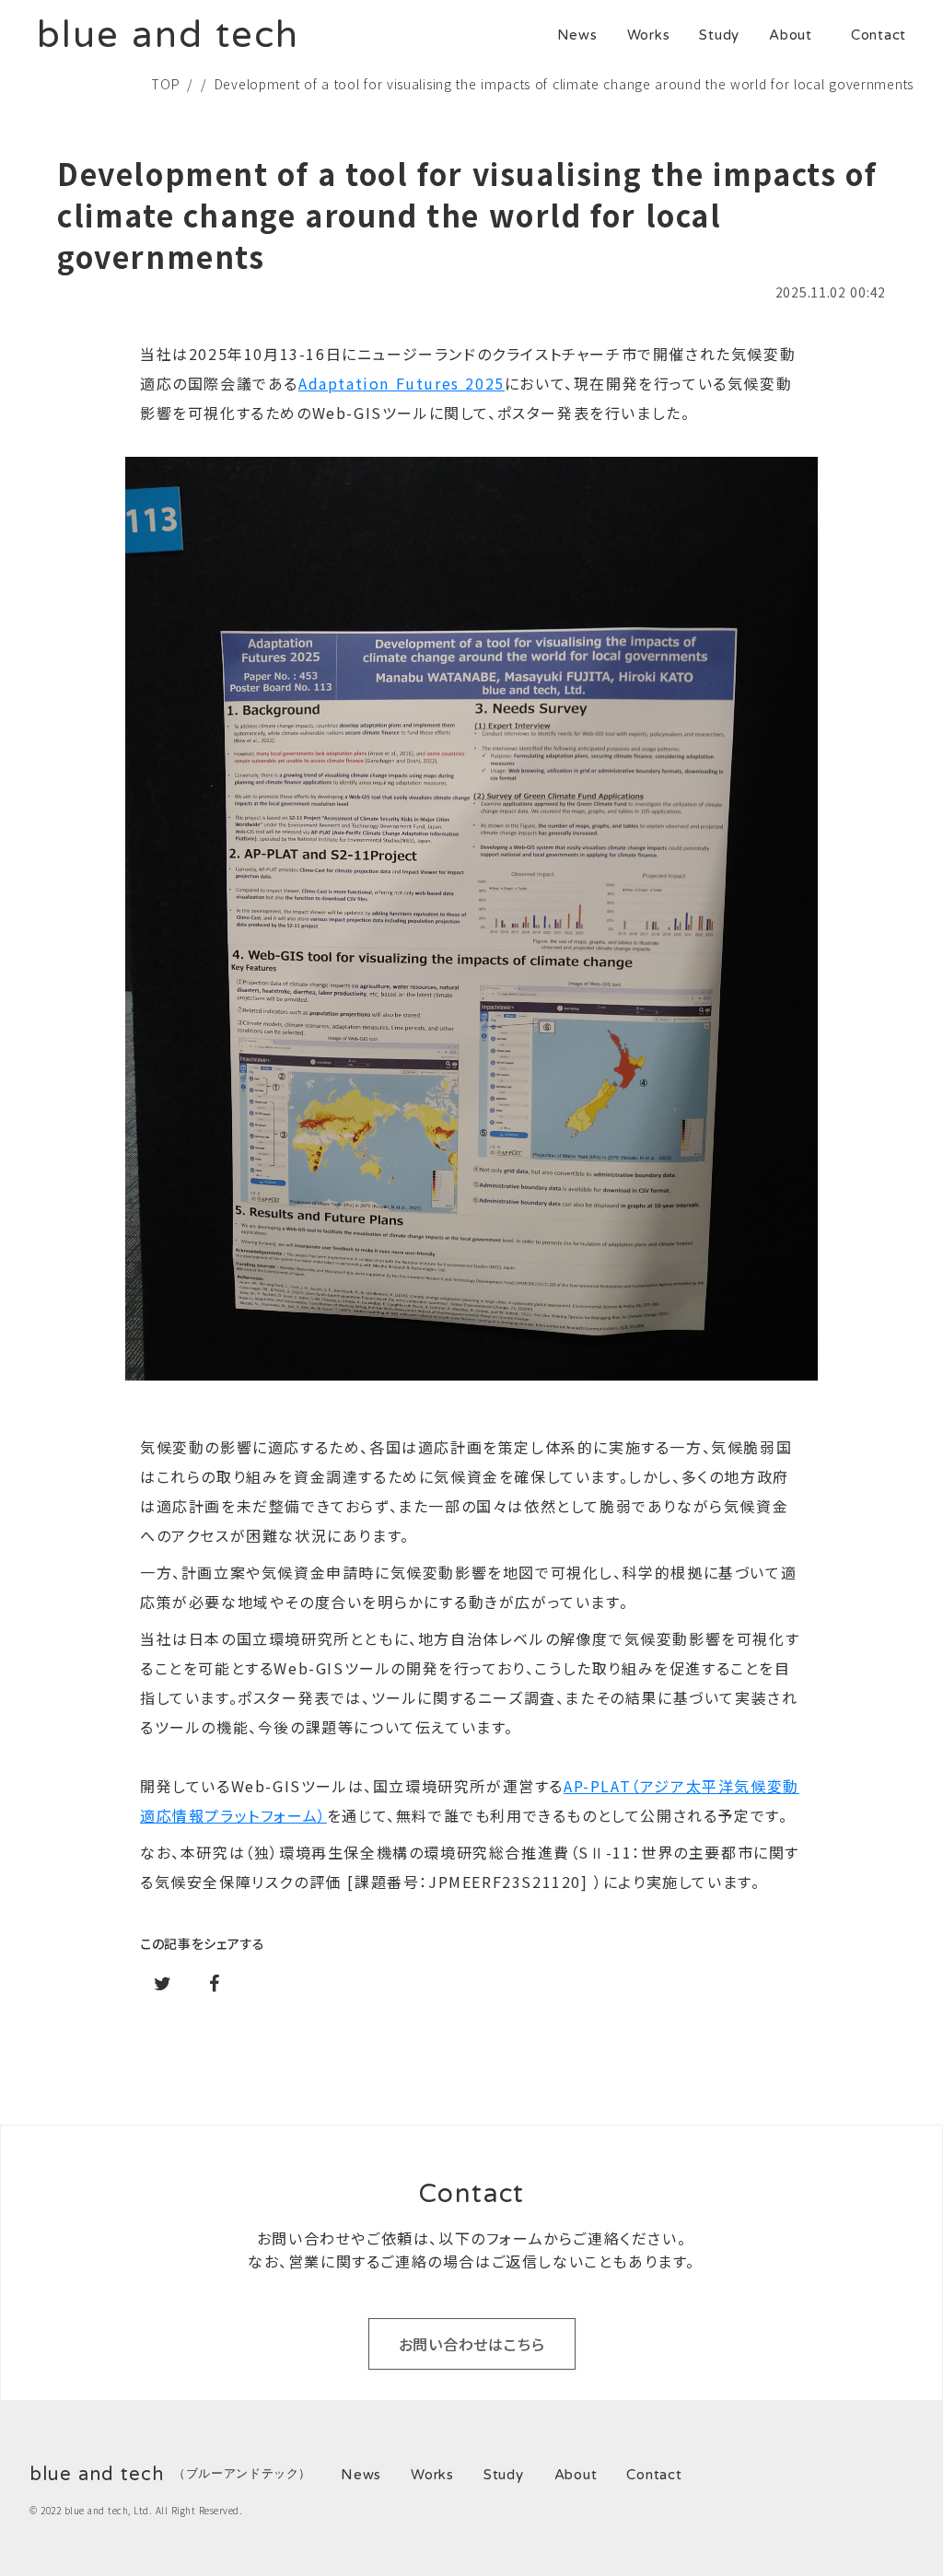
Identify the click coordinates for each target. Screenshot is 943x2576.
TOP (165, 84)
